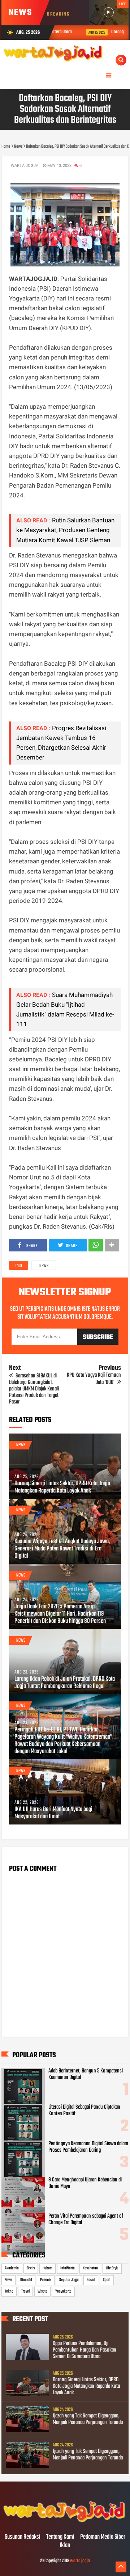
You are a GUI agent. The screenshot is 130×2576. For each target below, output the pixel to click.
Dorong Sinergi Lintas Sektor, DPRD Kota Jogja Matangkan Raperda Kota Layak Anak (62, 1487)
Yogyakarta (63, 2291)
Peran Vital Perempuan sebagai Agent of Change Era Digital (86, 2219)
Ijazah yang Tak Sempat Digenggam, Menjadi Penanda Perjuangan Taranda (88, 2419)
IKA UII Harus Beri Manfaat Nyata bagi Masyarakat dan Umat (53, 1813)
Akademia (12, 2268)
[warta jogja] (65, 2522)
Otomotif (26, 2280)
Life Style (112, 2268)
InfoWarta (68, 2268)
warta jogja (80, 2561)
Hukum (47, 2268)
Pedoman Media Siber (103, 2537)
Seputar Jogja (69, 2280)
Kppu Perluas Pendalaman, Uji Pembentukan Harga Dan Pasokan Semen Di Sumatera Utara (84, 2350)
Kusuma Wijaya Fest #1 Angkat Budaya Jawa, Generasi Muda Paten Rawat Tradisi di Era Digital (62, 1549)
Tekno (9, 2291)
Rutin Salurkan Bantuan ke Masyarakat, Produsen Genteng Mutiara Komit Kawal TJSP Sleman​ (65, 530)
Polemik (46, 2280)
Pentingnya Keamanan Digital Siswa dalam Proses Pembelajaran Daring (88, 2147)
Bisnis (31, 2268)
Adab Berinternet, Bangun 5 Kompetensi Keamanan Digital (86, 2074)
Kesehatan (90, 2268)
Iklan (65, 2546)
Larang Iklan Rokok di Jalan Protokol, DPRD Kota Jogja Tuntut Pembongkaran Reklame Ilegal (65, 1683)
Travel (25, 2291)
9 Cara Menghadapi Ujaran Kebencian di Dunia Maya (85, 2183)
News (44, 1266)
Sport (107, 2280)
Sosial (91, 2280)
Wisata (42, 2291)
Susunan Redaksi (23, 2537)
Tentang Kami (60, 2537)
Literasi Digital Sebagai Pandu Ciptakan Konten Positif (84, 2110)
